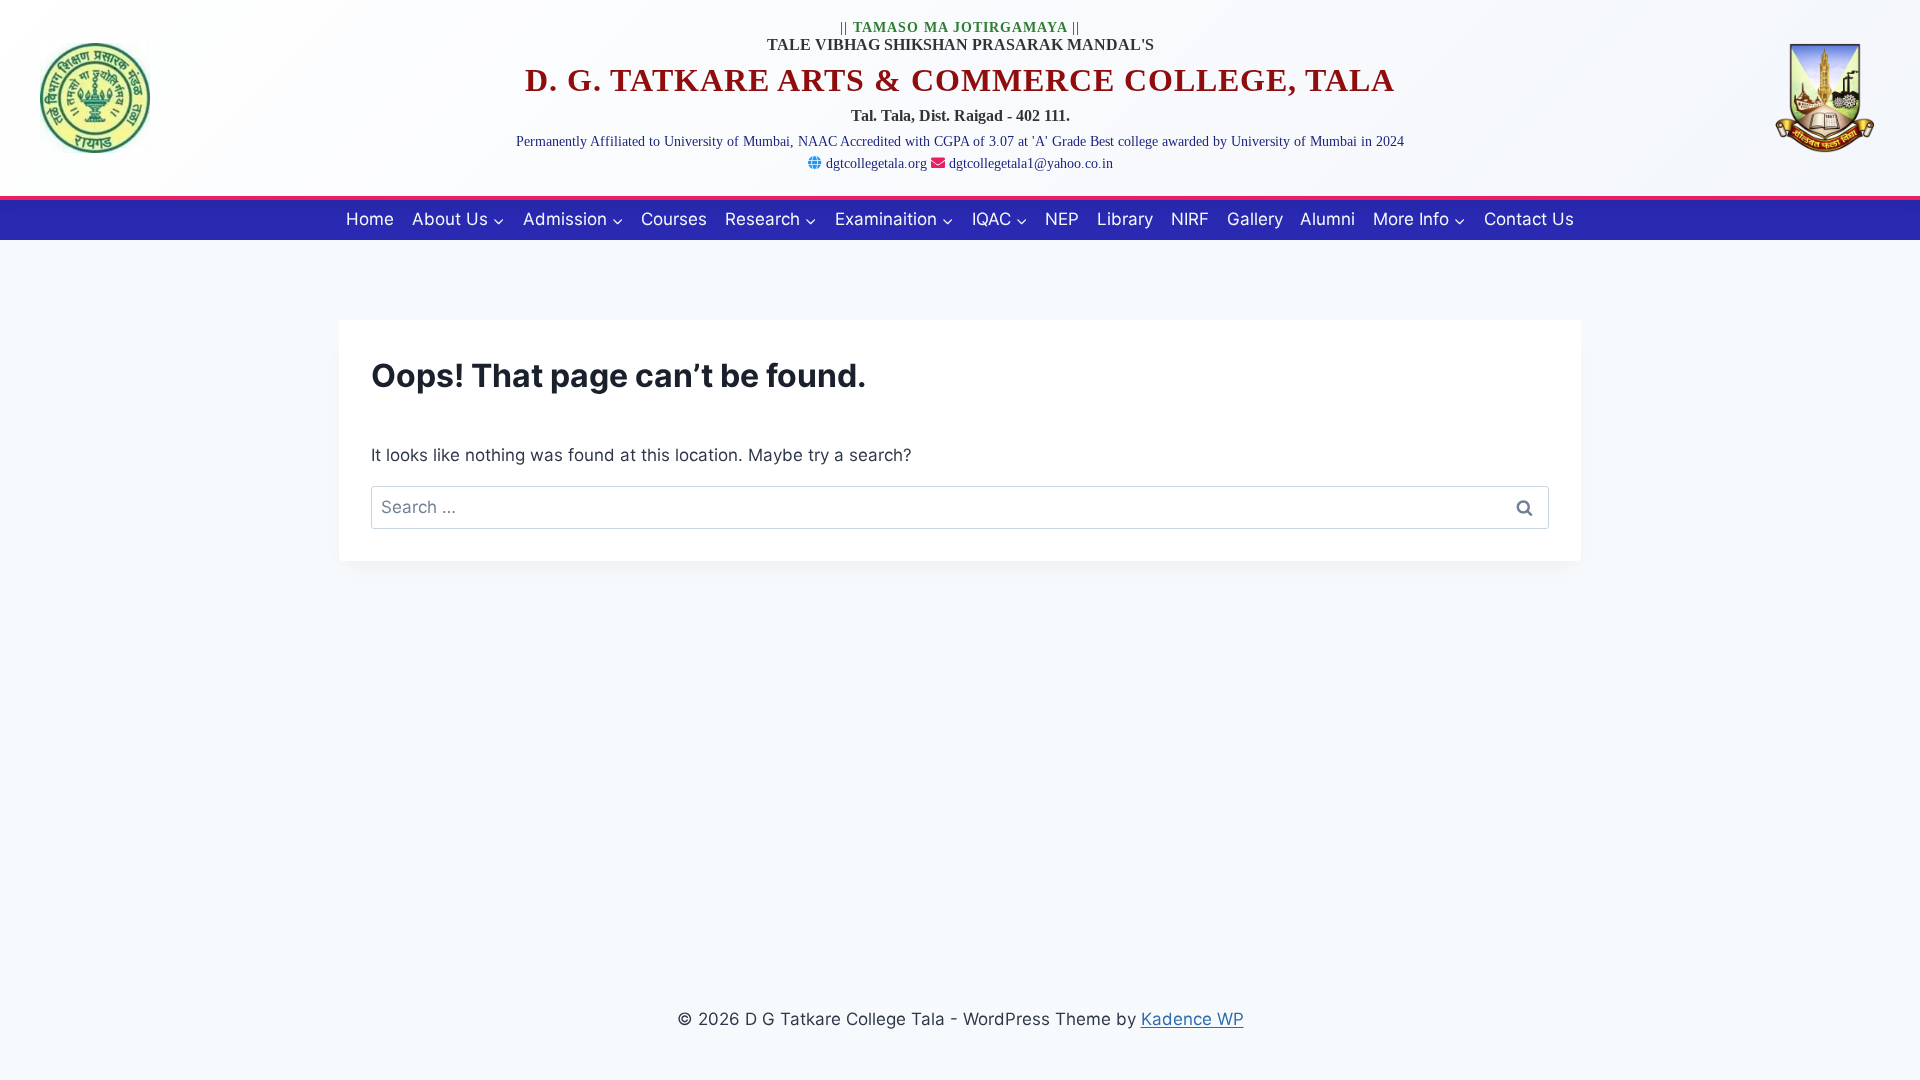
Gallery (1255, 219)
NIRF (1190, 219)
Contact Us (1529, 219)
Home (370, 219)
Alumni (1327, 219)
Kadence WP (1192, 1019)
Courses (674, 219)
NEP (1062, 219)
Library (1125, 219)
